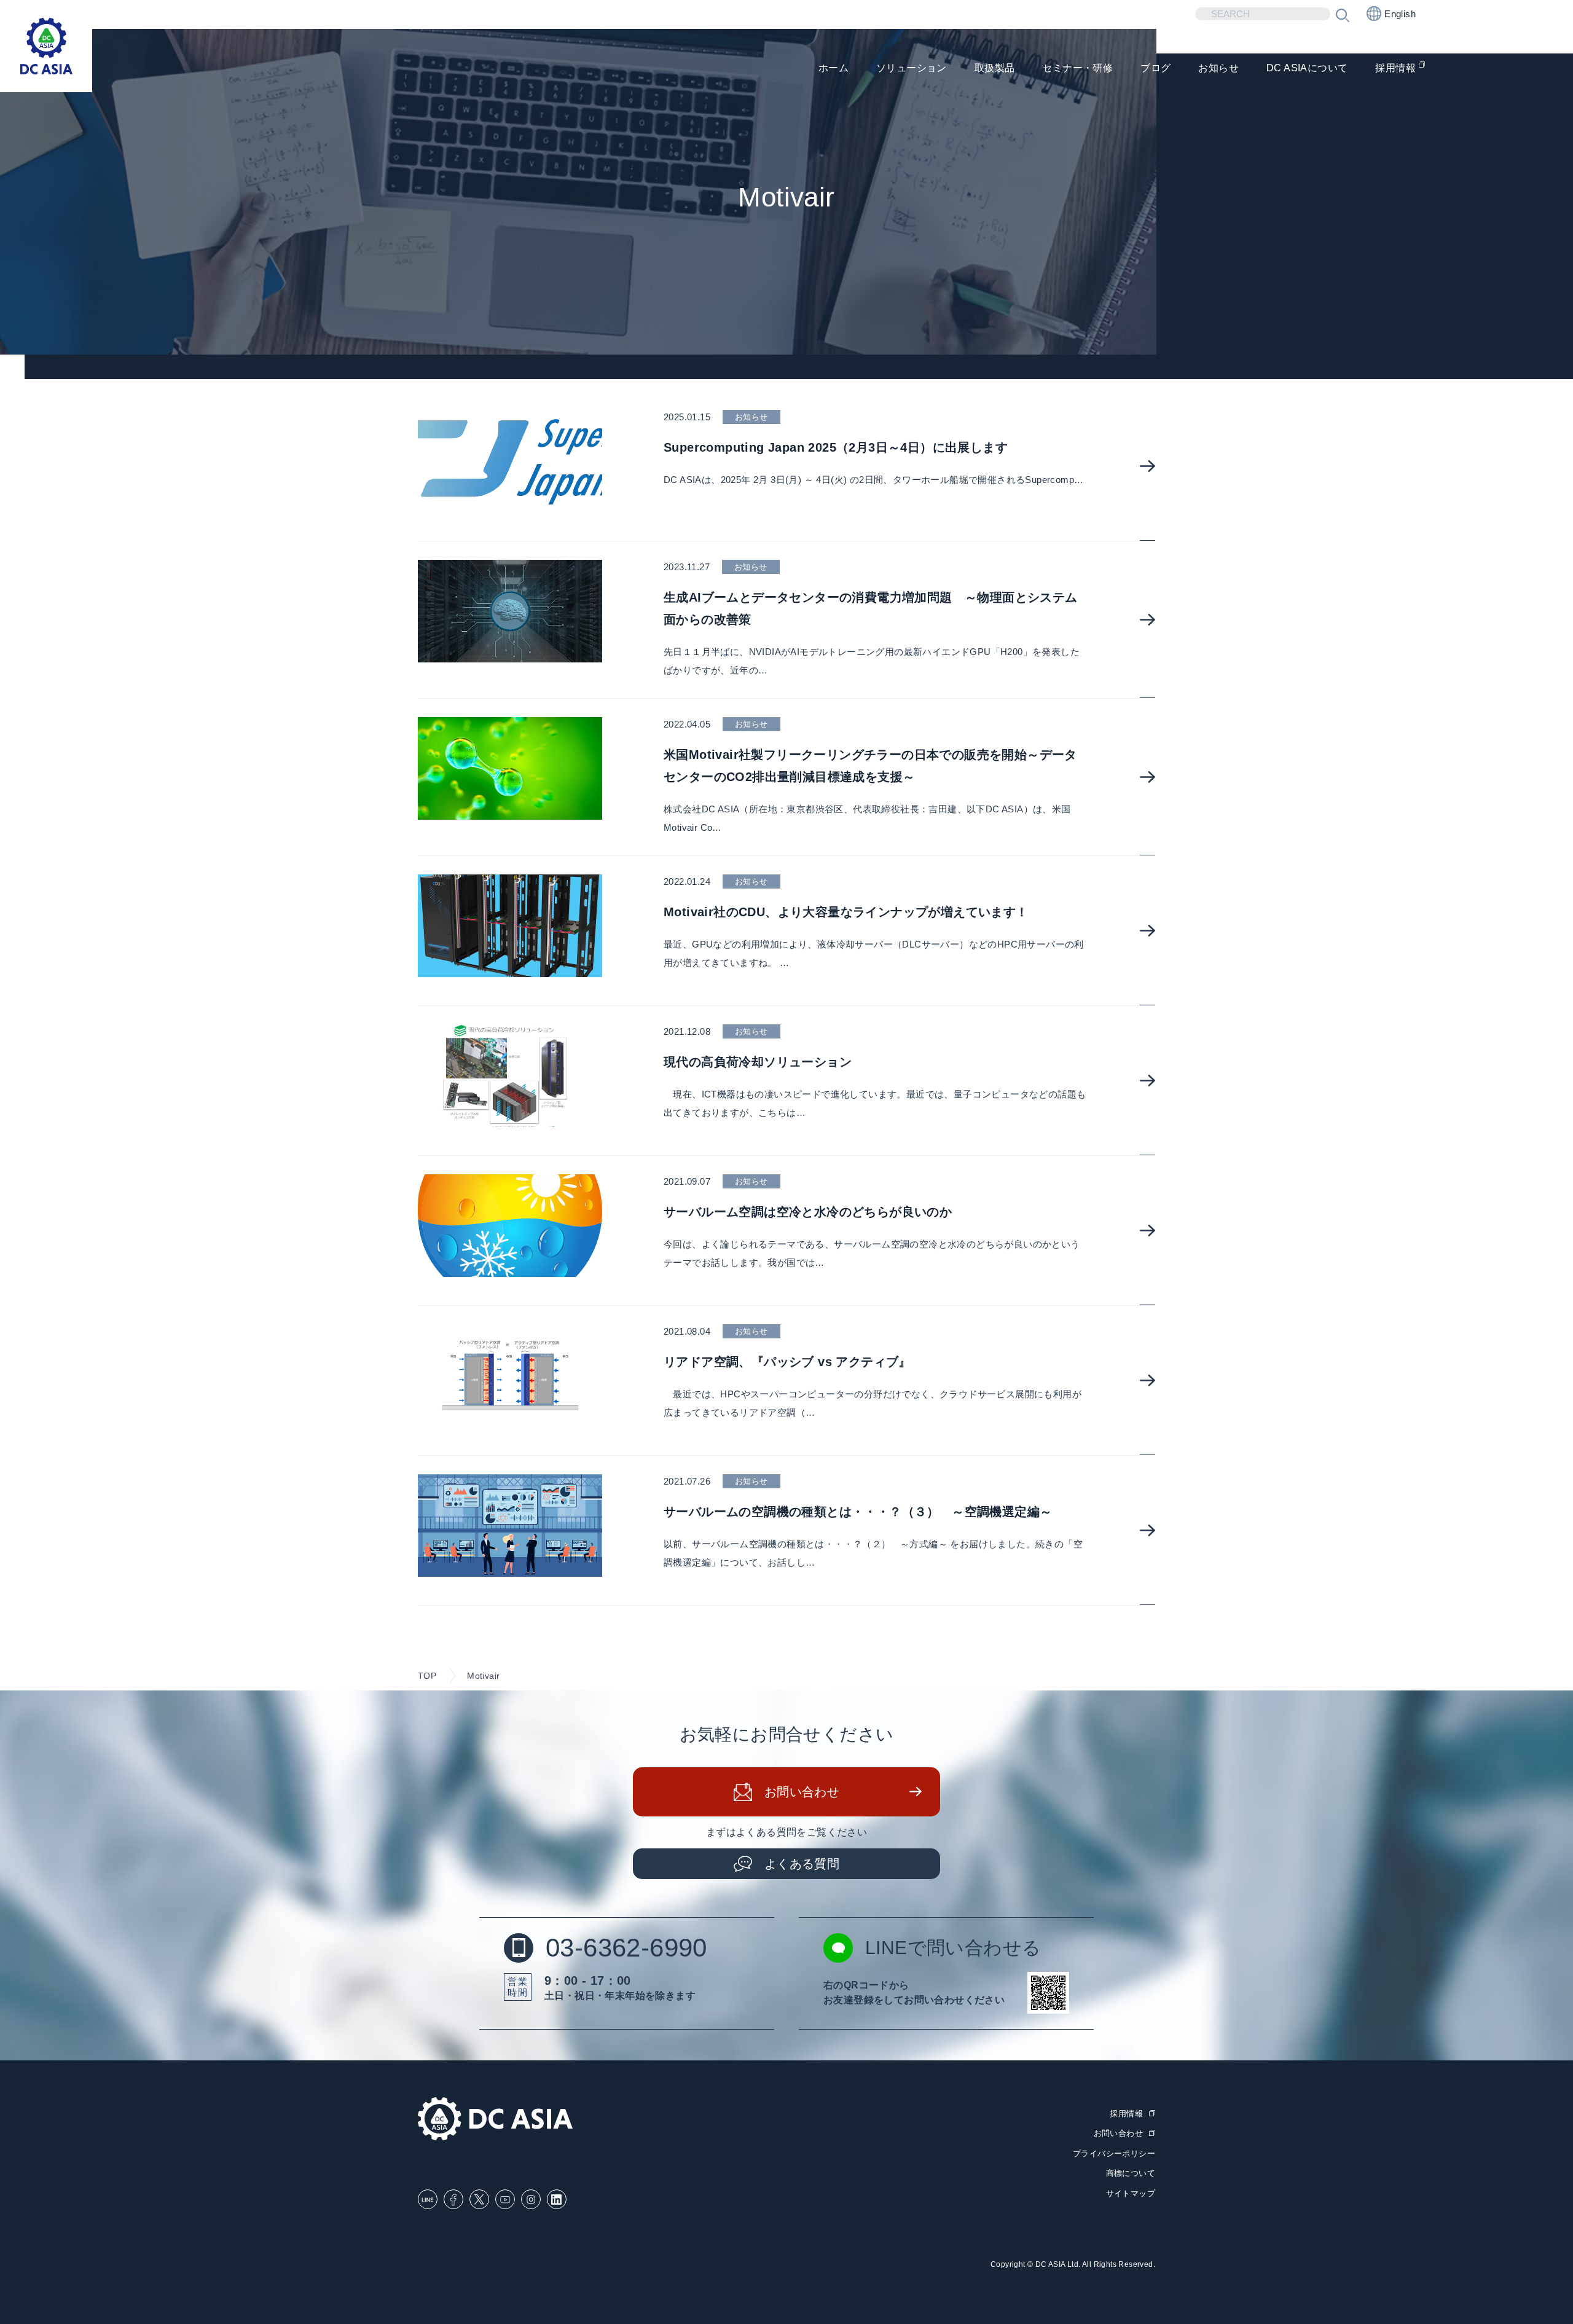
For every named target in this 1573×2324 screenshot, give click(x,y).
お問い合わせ (802, 1792)
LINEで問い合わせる (953, 1948)
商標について (1131, 2173)
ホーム (834, 68)
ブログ (1155, 68)
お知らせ (1218, 68)
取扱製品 (995, 68)
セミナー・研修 (1077, 68)
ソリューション (912, 68)
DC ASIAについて (1307, 68)
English (1400, 14)
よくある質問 (802, 1864)
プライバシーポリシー (1114, 2153)
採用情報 (1395, 68)
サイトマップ (1131, 2193)
